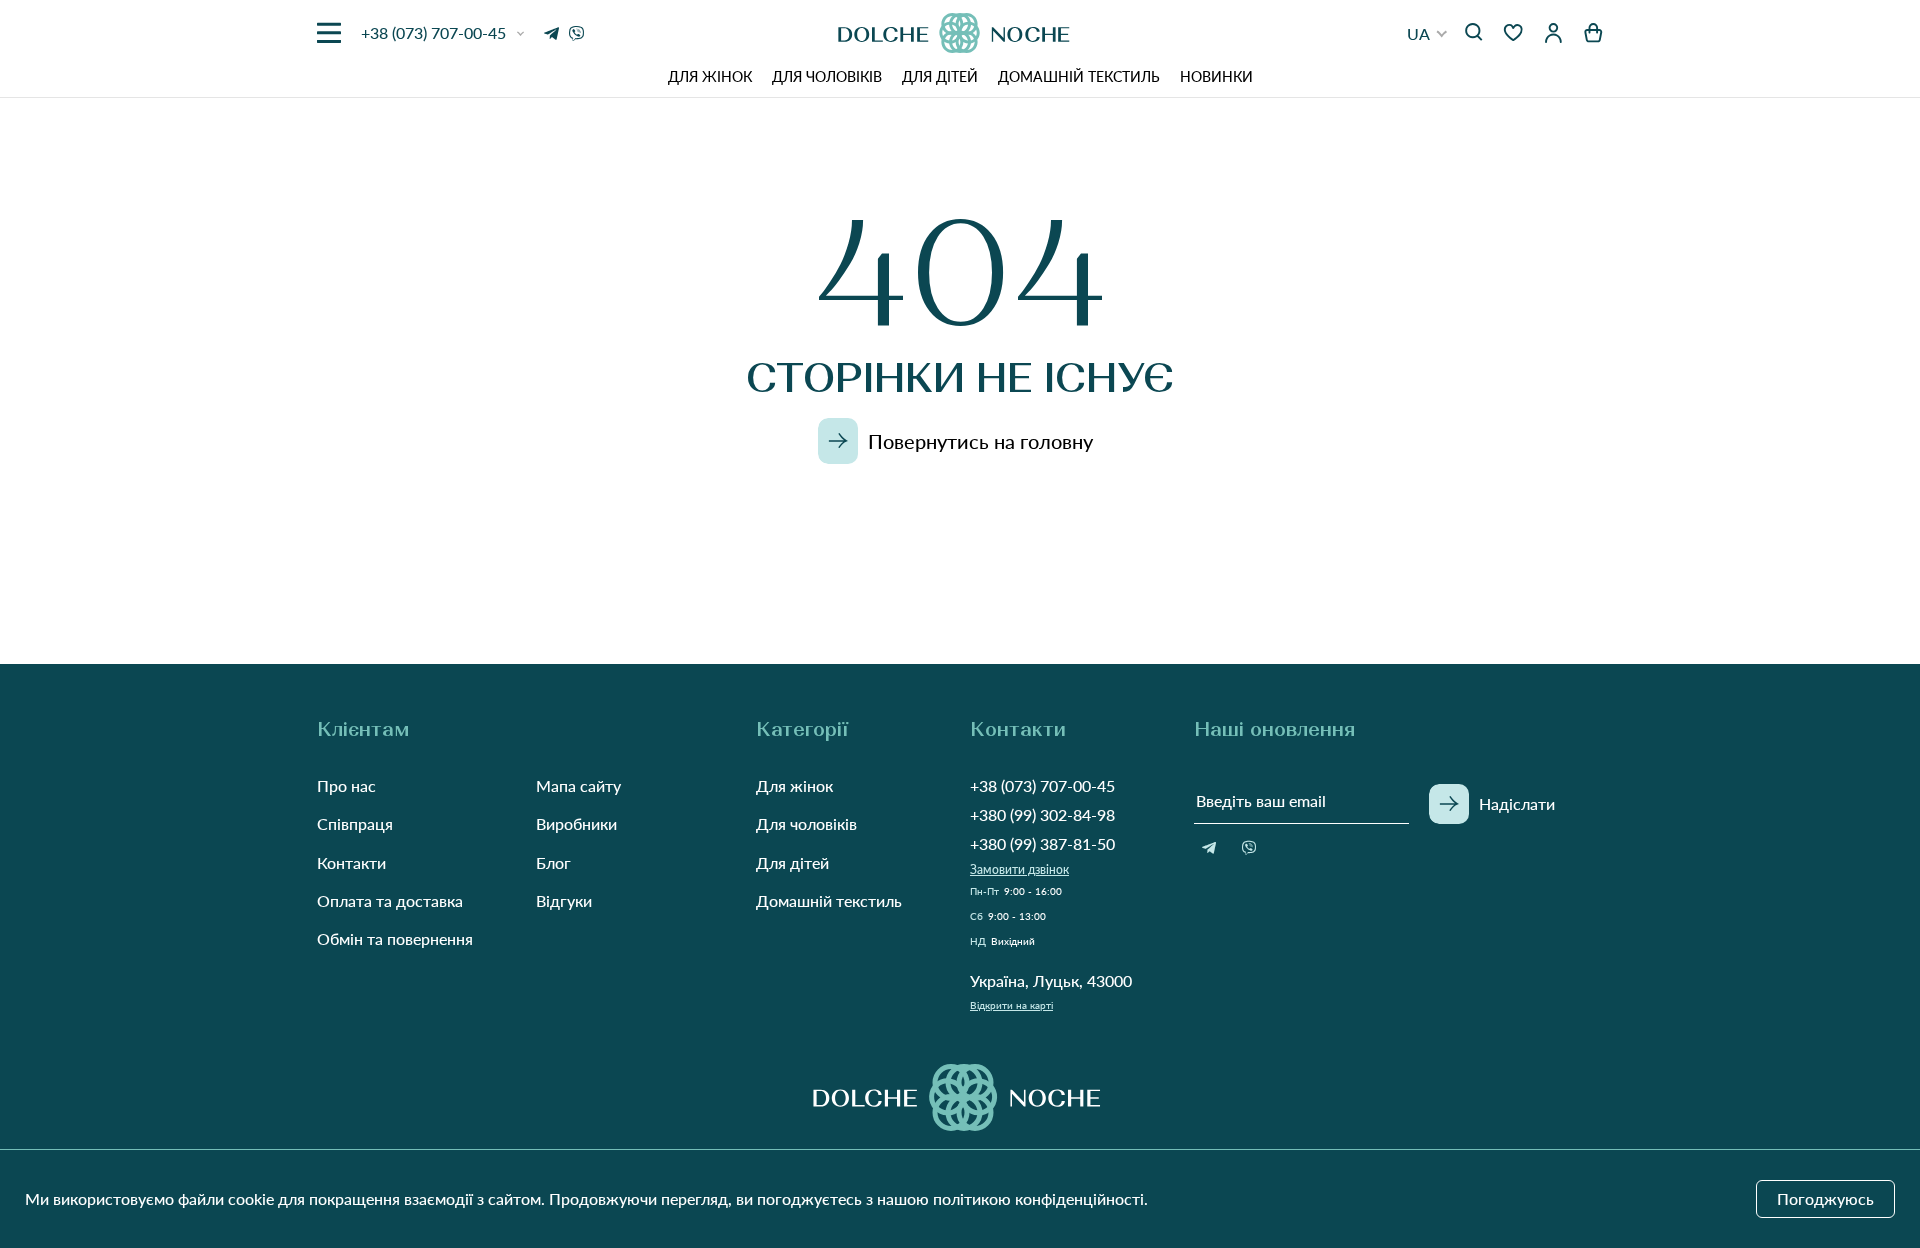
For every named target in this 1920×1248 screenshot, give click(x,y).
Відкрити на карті (1011, 1005)
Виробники (576, 823)
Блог (553, 862)
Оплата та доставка (390, 900)
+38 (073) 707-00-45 (1042, 785)
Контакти (351, 862)
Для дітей (940, 76)
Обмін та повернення (395, 938)
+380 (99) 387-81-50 (1042, 843)
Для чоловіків (827, 76)
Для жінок (710, 76)
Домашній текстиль (1079, 76)
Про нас (346, 785)
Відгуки (564, 900)
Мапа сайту (578, 785)
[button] (1427, 33)
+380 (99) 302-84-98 (1042, 814)
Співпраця (355, 823)
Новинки (1216, 76)
